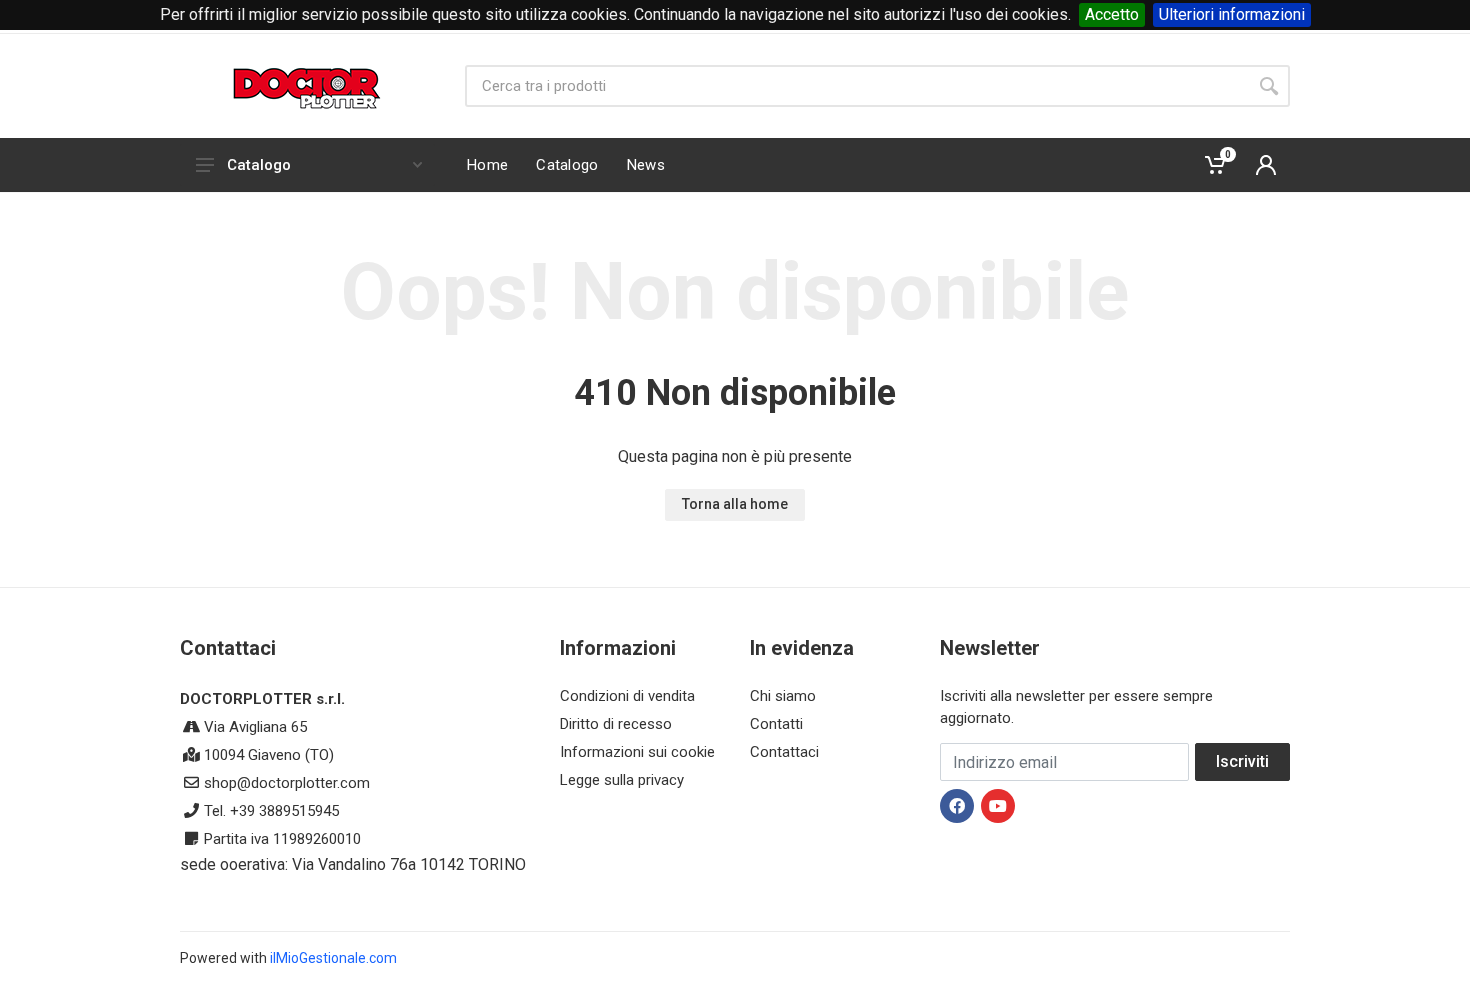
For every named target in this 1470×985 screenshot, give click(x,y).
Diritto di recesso (616, 724)
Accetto (1112, 14)
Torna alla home (735, 504)
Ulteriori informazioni (1232, 14)
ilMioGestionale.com (333, 958)
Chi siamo (783, 696)
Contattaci (784, 752)
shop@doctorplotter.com (287, 783)
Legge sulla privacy (622, 780)
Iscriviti (1242, 761)
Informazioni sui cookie (637, 752)
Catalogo (259, 165)
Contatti (776, 724)
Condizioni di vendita (627, 696)
